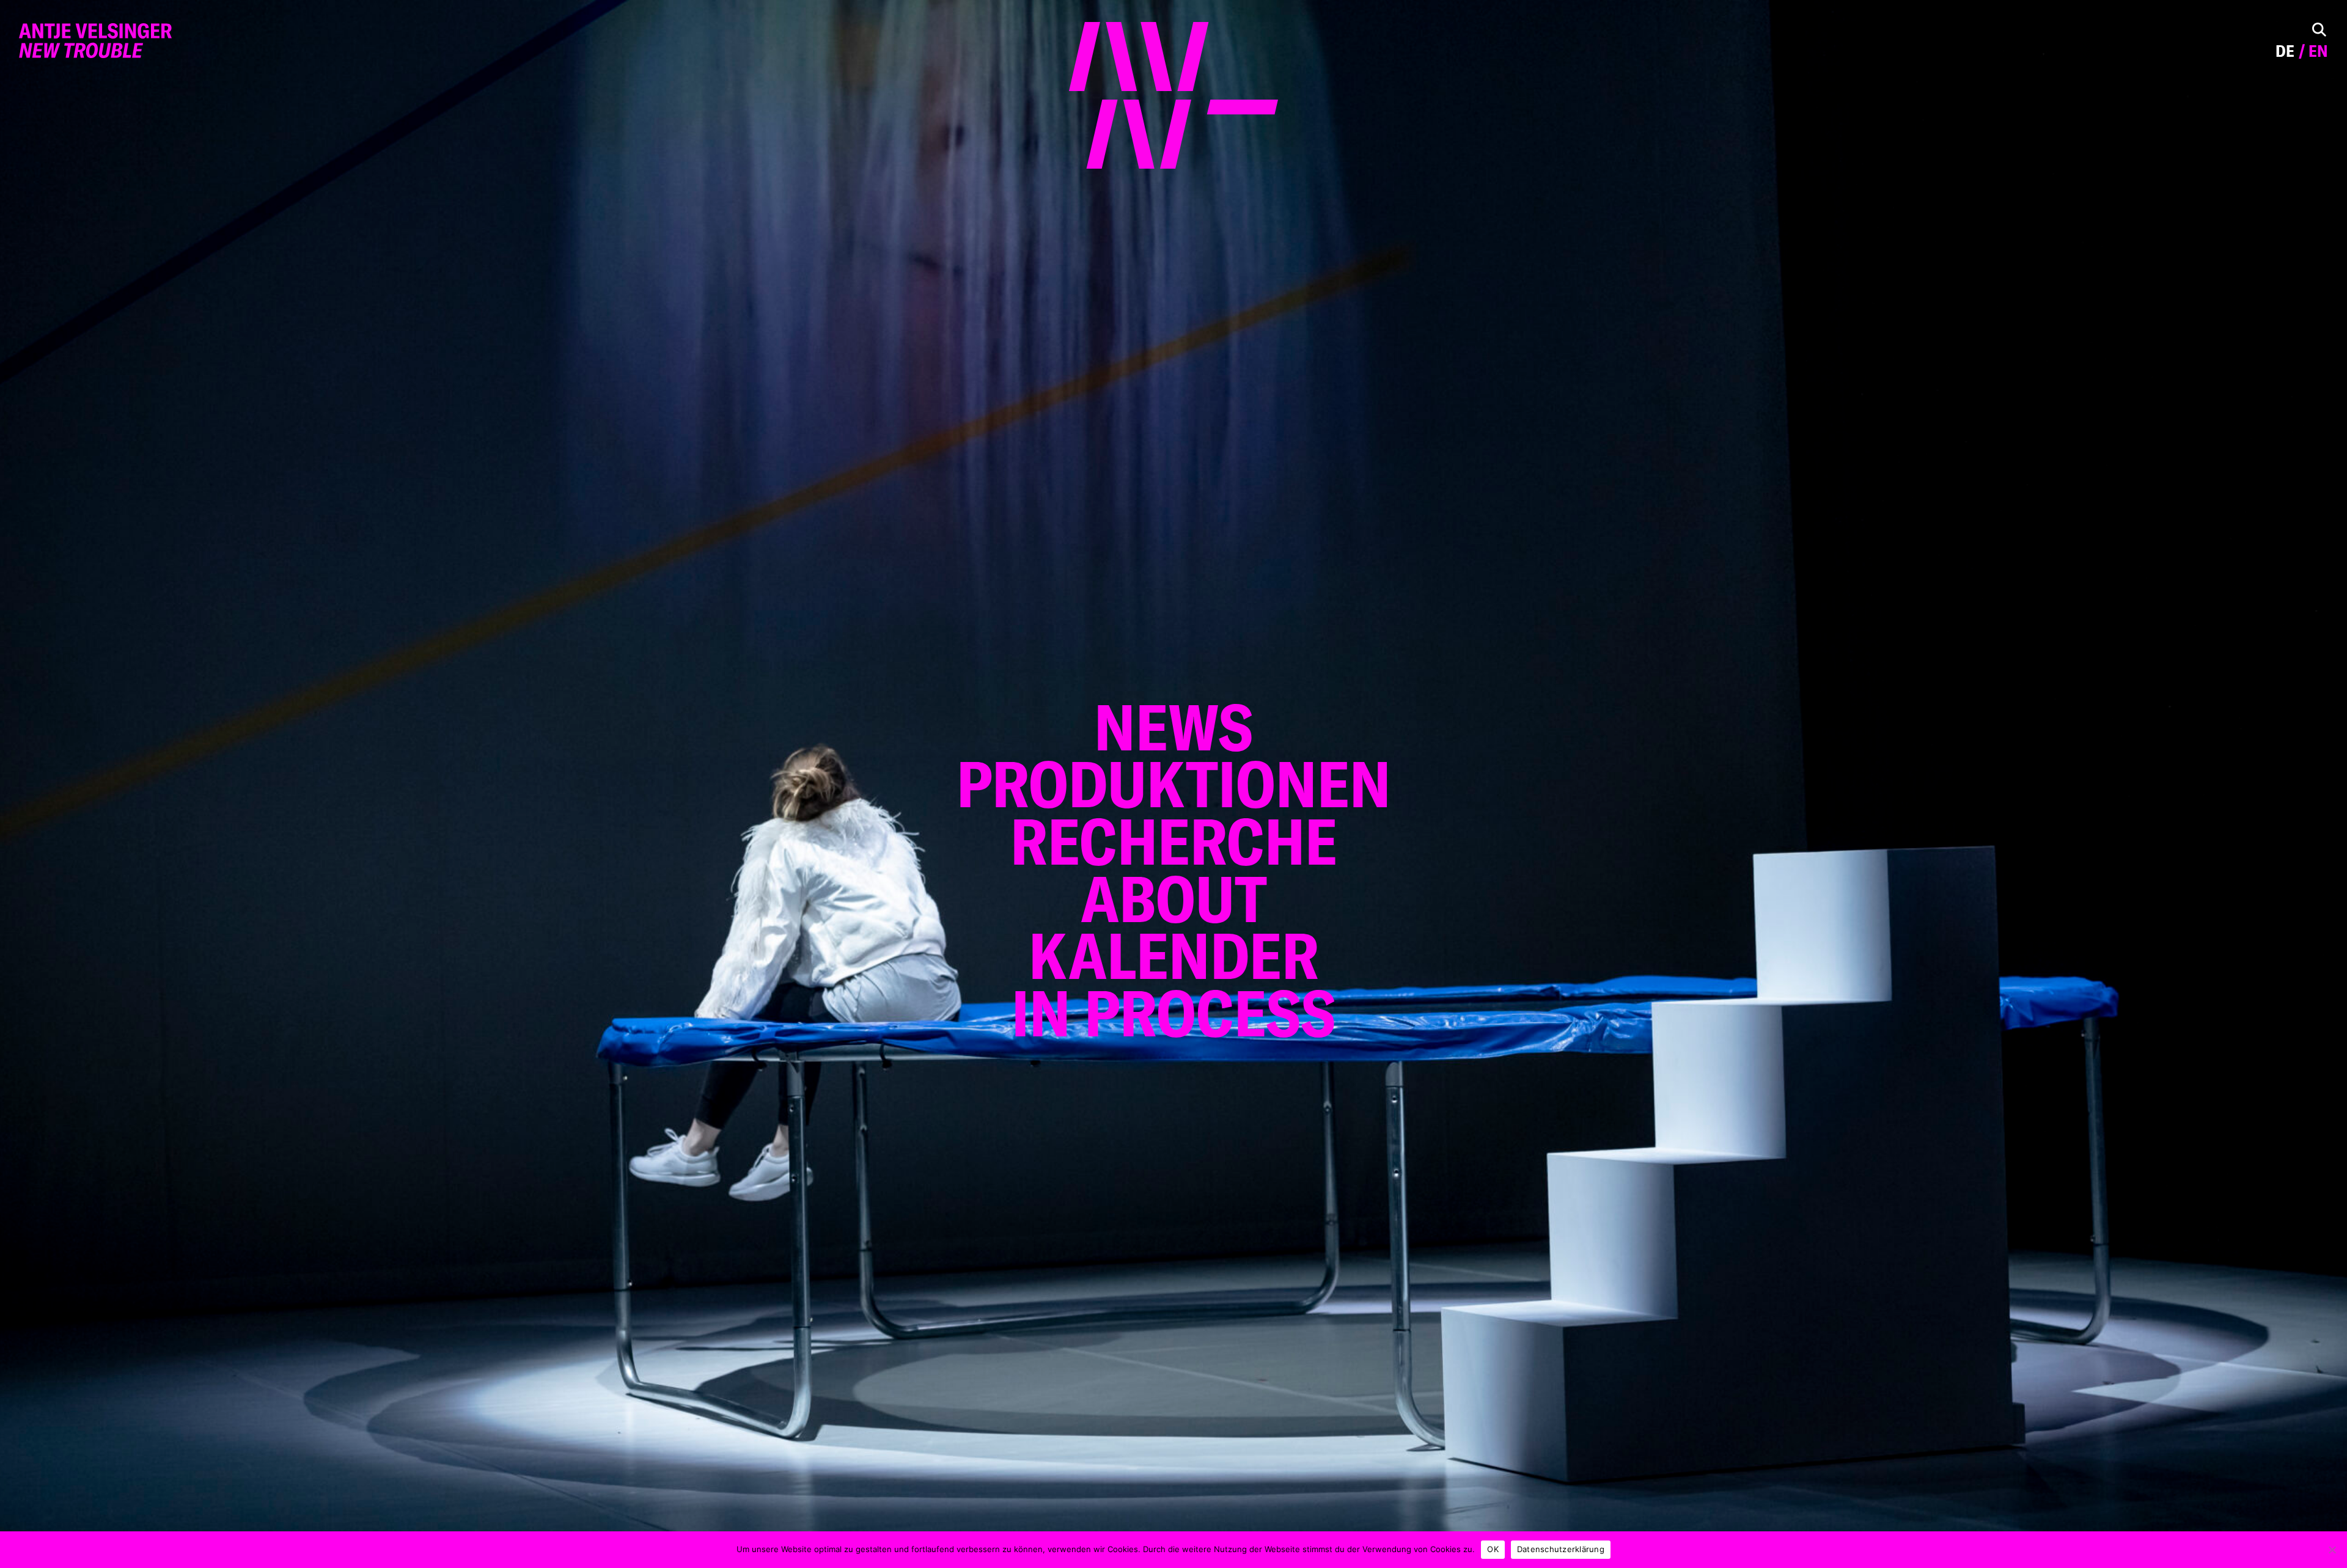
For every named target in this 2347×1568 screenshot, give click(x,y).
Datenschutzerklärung (1561, 1549)
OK (1493, 1549)
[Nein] (2332, 1550)
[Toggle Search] (2319, 30)
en (2318, 51)
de (2285, 51)
